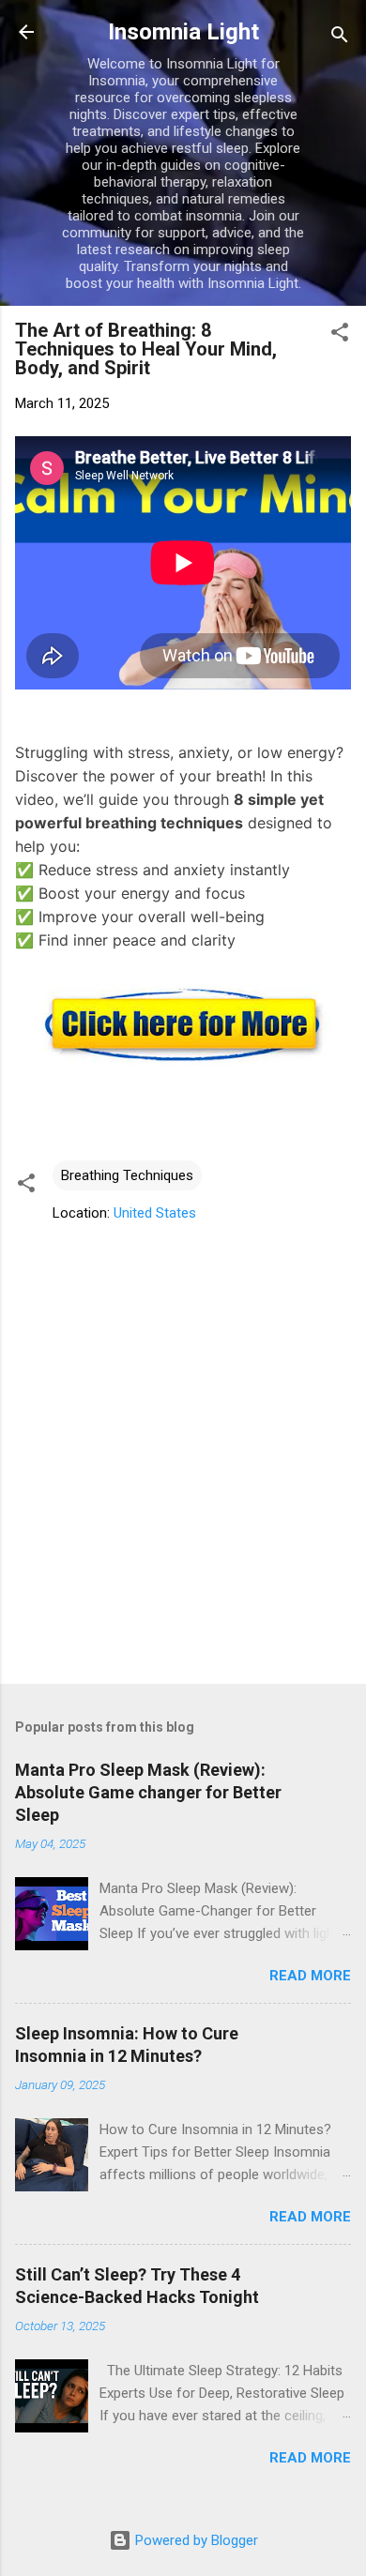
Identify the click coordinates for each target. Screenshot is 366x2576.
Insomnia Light (183, 32)
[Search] (340, 38)
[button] (340, 335)
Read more (310, 1976)
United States (155, 1213)
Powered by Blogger (195, 2540)
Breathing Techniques (127, 1175)
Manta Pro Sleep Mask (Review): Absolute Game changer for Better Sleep (148, 1792)
